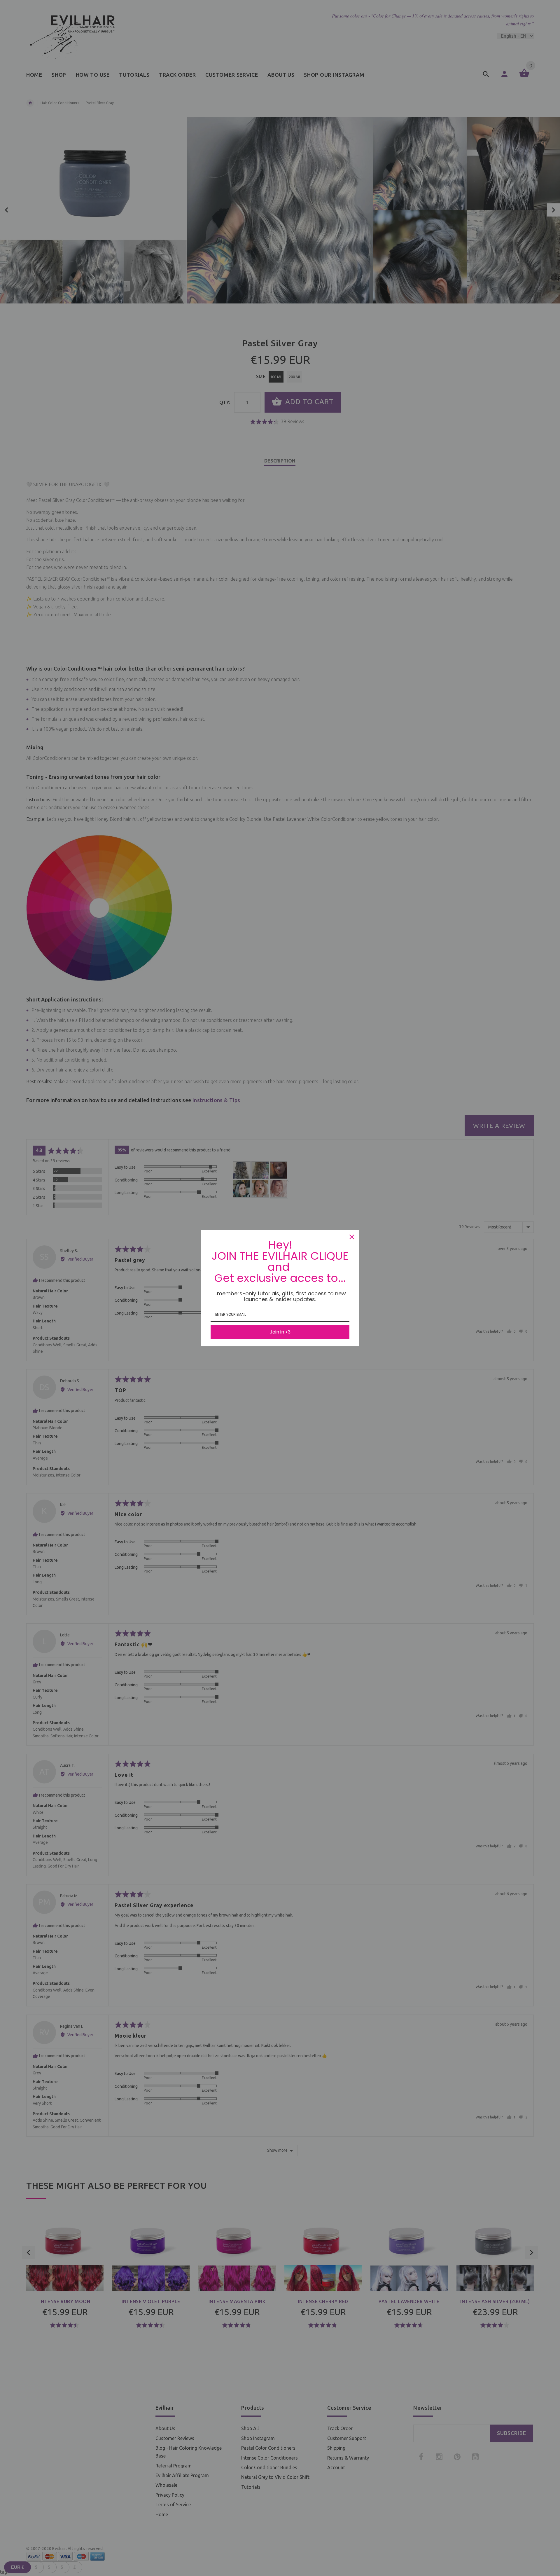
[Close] (352, 1237)
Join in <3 (280, 1332)
